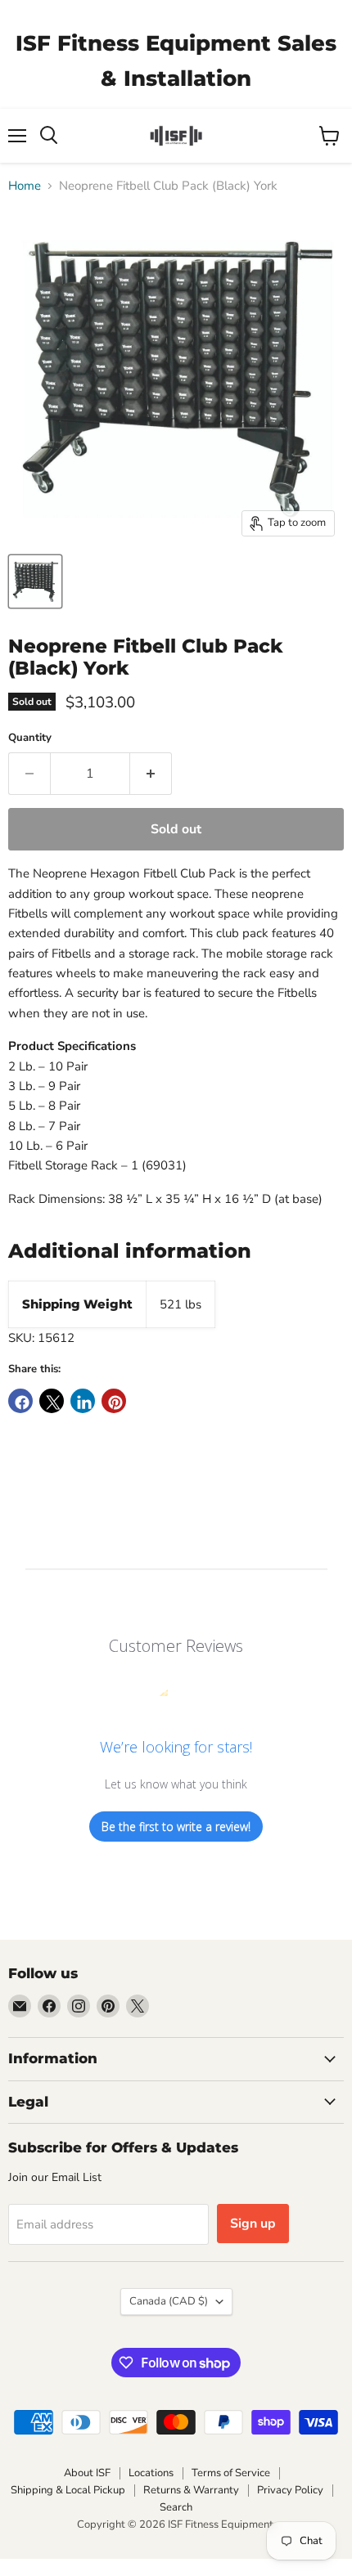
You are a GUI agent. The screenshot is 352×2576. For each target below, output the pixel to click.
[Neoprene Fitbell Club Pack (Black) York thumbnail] (35, 581)
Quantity (30, 738)
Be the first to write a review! (176, 1827)
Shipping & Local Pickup (68, 2490)
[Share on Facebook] (20, 1401)
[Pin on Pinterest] (114, 1401)
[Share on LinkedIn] (83, 1401)
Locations (151, 2473)
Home (25, 186)
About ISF (87, 2473)
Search (176, 2507)
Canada (169, 2301)
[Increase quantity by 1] (151, 774)
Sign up (253, 2224)
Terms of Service (231, 2473)
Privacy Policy (290, 2490)
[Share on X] (52, 1401)
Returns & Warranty (191, 2490)
